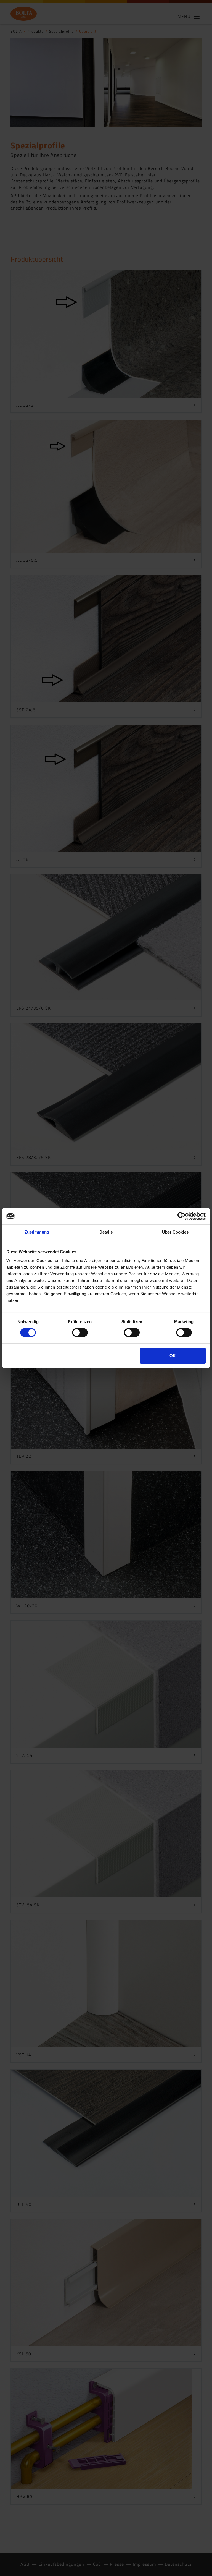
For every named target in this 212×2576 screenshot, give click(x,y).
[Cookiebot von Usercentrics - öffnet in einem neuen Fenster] (181, 1216)
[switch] (80, 1333)
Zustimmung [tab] (37, 1232)
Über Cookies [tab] (175, 1232)
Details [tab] (106, 1232)
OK (173, 1356)
